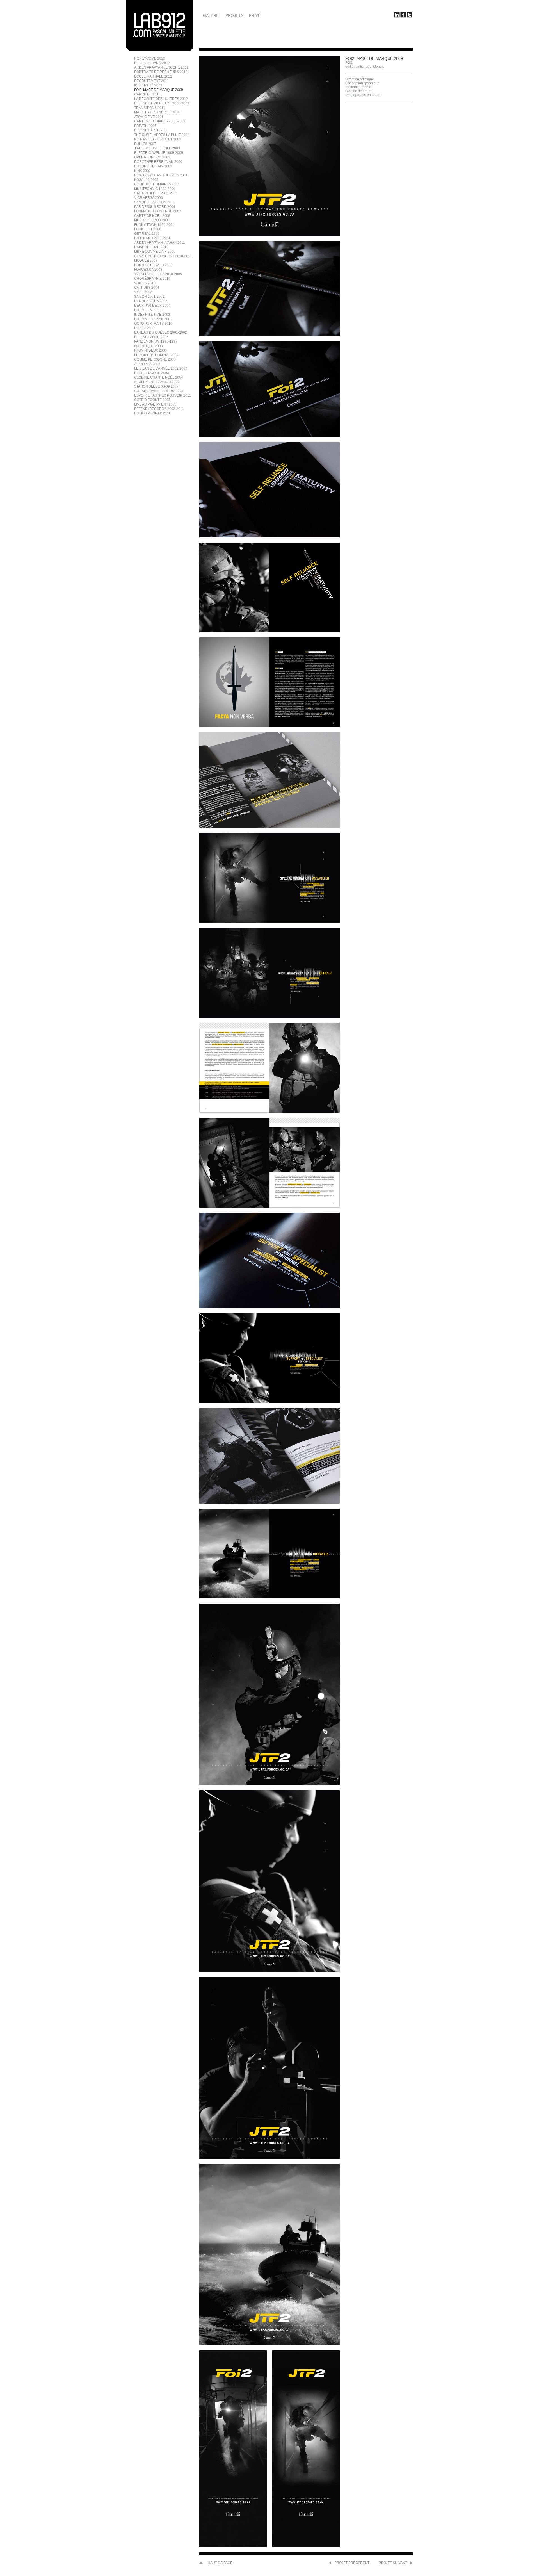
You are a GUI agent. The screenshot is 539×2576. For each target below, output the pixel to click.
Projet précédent (352, 2563)
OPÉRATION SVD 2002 (152, 157)
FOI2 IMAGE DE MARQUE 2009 (159, 90)
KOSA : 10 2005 (146, 180)
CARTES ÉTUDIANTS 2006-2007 (160, 121)
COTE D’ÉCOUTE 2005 (152, 400)
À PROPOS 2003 (147, 364)
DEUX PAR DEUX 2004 (152, 306)
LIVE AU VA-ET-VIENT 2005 (155, 404)
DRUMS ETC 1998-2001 (153, 319)
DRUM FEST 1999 (148, 310)
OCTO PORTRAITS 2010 (153, 324)
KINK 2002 (142, 171)
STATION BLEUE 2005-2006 (156, 193)
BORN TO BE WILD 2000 (153, 265)
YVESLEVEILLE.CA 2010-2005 (158, 274)
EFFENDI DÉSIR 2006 (151, 130)
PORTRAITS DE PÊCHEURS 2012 (161, 72)
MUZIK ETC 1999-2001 (152, 220)
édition (350, 67)
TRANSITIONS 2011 (150, 108)
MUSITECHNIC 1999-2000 (155, 189)
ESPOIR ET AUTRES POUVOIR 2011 (163, 395)
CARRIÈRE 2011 (147, 94)
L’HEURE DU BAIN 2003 (153, 166)
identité (379, 67)
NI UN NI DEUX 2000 (150, 350)
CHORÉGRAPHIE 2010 (152, 279)
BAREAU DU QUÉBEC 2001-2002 (161, 332)
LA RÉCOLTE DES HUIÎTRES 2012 (161, 99)
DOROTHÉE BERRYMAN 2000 (158, 162)
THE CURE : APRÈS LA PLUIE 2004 (162, 135)
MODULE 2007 (146, 261)
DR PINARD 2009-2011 (152, 238)
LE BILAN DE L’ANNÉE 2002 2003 (161, 368)
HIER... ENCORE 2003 (152, 373)
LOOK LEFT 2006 (148, 229)
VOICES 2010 (145, 283)
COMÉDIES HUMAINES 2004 (157, 184)
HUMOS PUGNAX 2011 (152, 413)
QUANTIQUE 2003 (149, 346)
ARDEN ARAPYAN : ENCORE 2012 (161, 67)
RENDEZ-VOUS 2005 (151, 301)
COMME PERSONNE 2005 (155, 359)
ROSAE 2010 (144, 328)
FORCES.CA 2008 (148, 270)
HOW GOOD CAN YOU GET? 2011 (161, 175)
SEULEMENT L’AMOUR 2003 (157, 382)
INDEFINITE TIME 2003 (152, 315)
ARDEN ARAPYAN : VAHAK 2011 (160, 243)
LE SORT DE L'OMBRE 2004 (156, 355)
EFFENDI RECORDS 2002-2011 (159, 409)
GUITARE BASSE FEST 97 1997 (159, 391)
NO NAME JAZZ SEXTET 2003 (158, 139)
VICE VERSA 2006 (149, 198)
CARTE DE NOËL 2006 (152, 216)
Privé (255, 15)
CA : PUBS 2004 (147, 288)
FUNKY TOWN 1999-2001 (154, 225)
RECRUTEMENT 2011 (151, 81)
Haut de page (220, 2563)
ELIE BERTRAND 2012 (152, 63)
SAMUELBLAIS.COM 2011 (155, 202)
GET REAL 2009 (147, 234)
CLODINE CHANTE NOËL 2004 (159, 377)
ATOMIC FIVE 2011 (149, 117)
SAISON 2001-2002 (149, 297)
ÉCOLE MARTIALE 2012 (153, 76)
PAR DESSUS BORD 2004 (155, 207)
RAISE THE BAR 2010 (151, 247)
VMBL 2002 (143, 292)
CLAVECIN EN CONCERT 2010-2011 (163, 256)
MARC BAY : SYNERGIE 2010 (157, 112)
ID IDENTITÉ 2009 (148, 85)
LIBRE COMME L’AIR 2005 (155, 252)
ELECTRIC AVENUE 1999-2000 (159, 153)
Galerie (211, 15)
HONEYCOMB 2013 (150, 58)
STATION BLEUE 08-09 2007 (156, 386)
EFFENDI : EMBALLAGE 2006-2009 (162, 103)
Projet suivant (393, 2563)
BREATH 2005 (145, 126)
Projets (234, 15)
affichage (364, 67)
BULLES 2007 (145, 144)
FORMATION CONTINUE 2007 (158, 211)
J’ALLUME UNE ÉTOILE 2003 (157, 148)
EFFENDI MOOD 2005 (151, 337)
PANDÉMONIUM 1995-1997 (156, 341)
